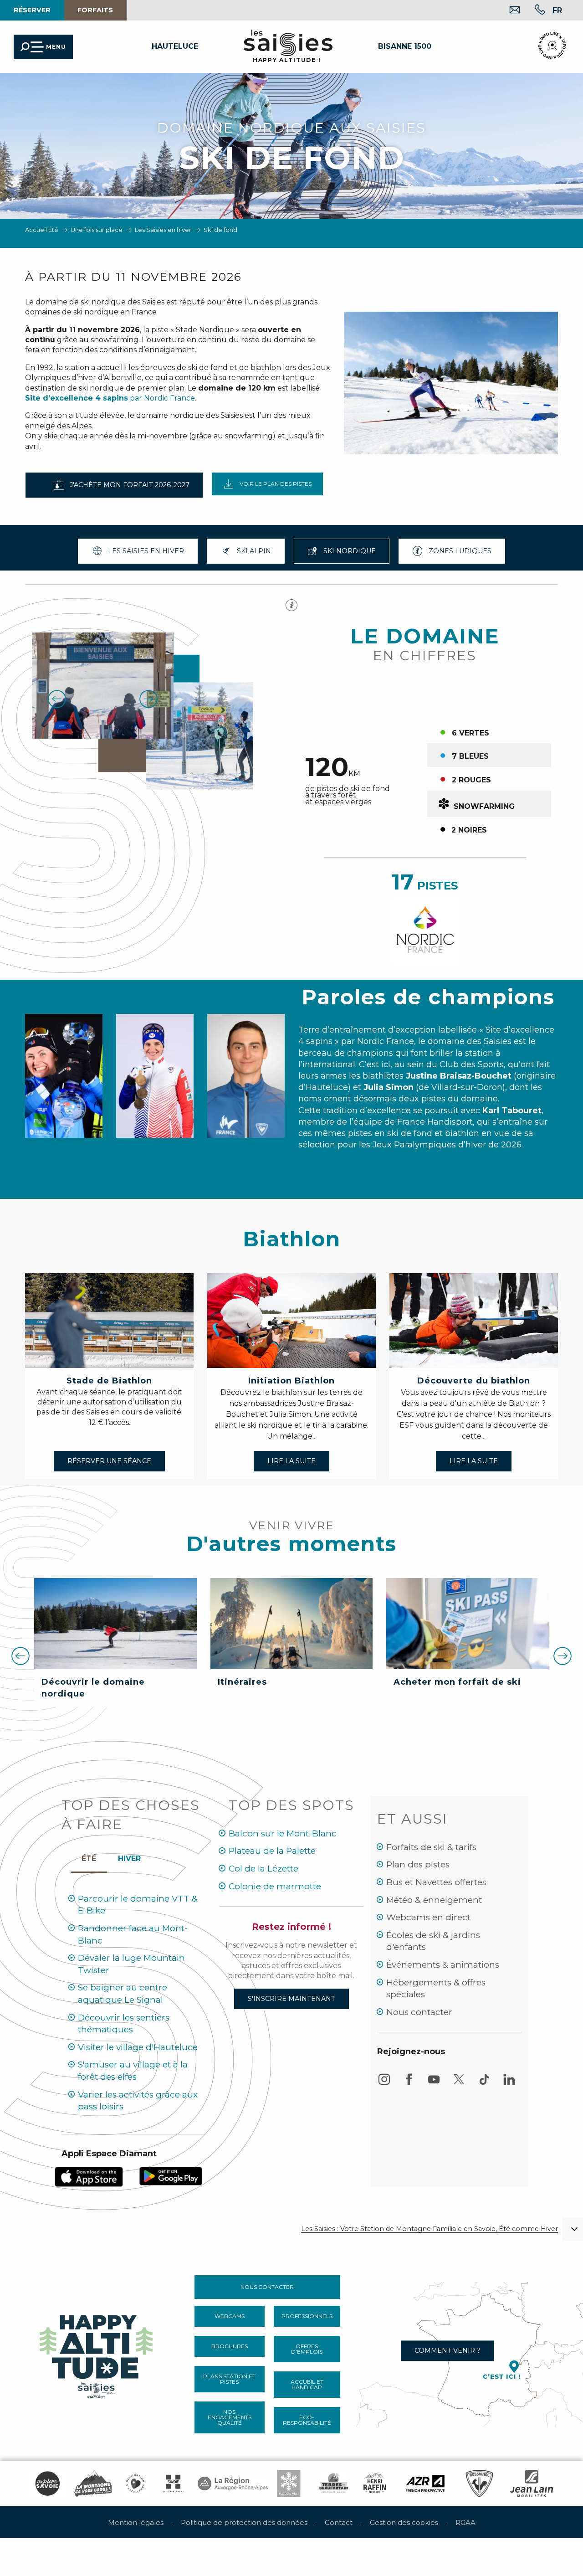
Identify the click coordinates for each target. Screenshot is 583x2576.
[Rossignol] (479, 2483)
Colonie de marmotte (275, 1886)
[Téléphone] (533, 11)
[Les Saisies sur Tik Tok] (484, 2084)
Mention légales (136, 2522)
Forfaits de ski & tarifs (431, 1847)
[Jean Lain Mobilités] (532, 2483)
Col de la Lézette (263, 1869)
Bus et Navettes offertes (436, 1882)
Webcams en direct (428, 1917)
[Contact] (508, 11)
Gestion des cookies (404, 2522)
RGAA (465, 2522)
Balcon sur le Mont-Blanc (283, 1833)
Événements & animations (443, 1965)
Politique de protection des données (244, 2522)
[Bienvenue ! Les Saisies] (97, 2354)
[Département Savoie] (173, 2483)
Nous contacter (419, 2012)
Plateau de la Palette (272, 1851)
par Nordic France (110, 398)
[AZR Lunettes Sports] (425, 2483)
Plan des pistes (418, 1864)
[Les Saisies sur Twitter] (459, 2084)
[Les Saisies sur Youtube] (434, 2084)
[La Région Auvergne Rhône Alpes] (233, 2483)
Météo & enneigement (434, 1900)
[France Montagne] (93, 2483)
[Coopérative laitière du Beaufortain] (334, 2483)
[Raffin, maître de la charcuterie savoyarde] (375, 2483)
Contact (339, 2522)
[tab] (129, 1856)
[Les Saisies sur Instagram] (384, 2084)
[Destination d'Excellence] (135, 2483)
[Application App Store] (89, 2176)
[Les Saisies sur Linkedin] (509, 2084)
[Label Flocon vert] (289, 2483)
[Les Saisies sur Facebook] (409, 2084)
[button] (557, 10)
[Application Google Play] (171, 2176)
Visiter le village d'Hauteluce (138, 2047)
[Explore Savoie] (47, 2483)
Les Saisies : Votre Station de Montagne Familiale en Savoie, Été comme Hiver (430, 2229)
